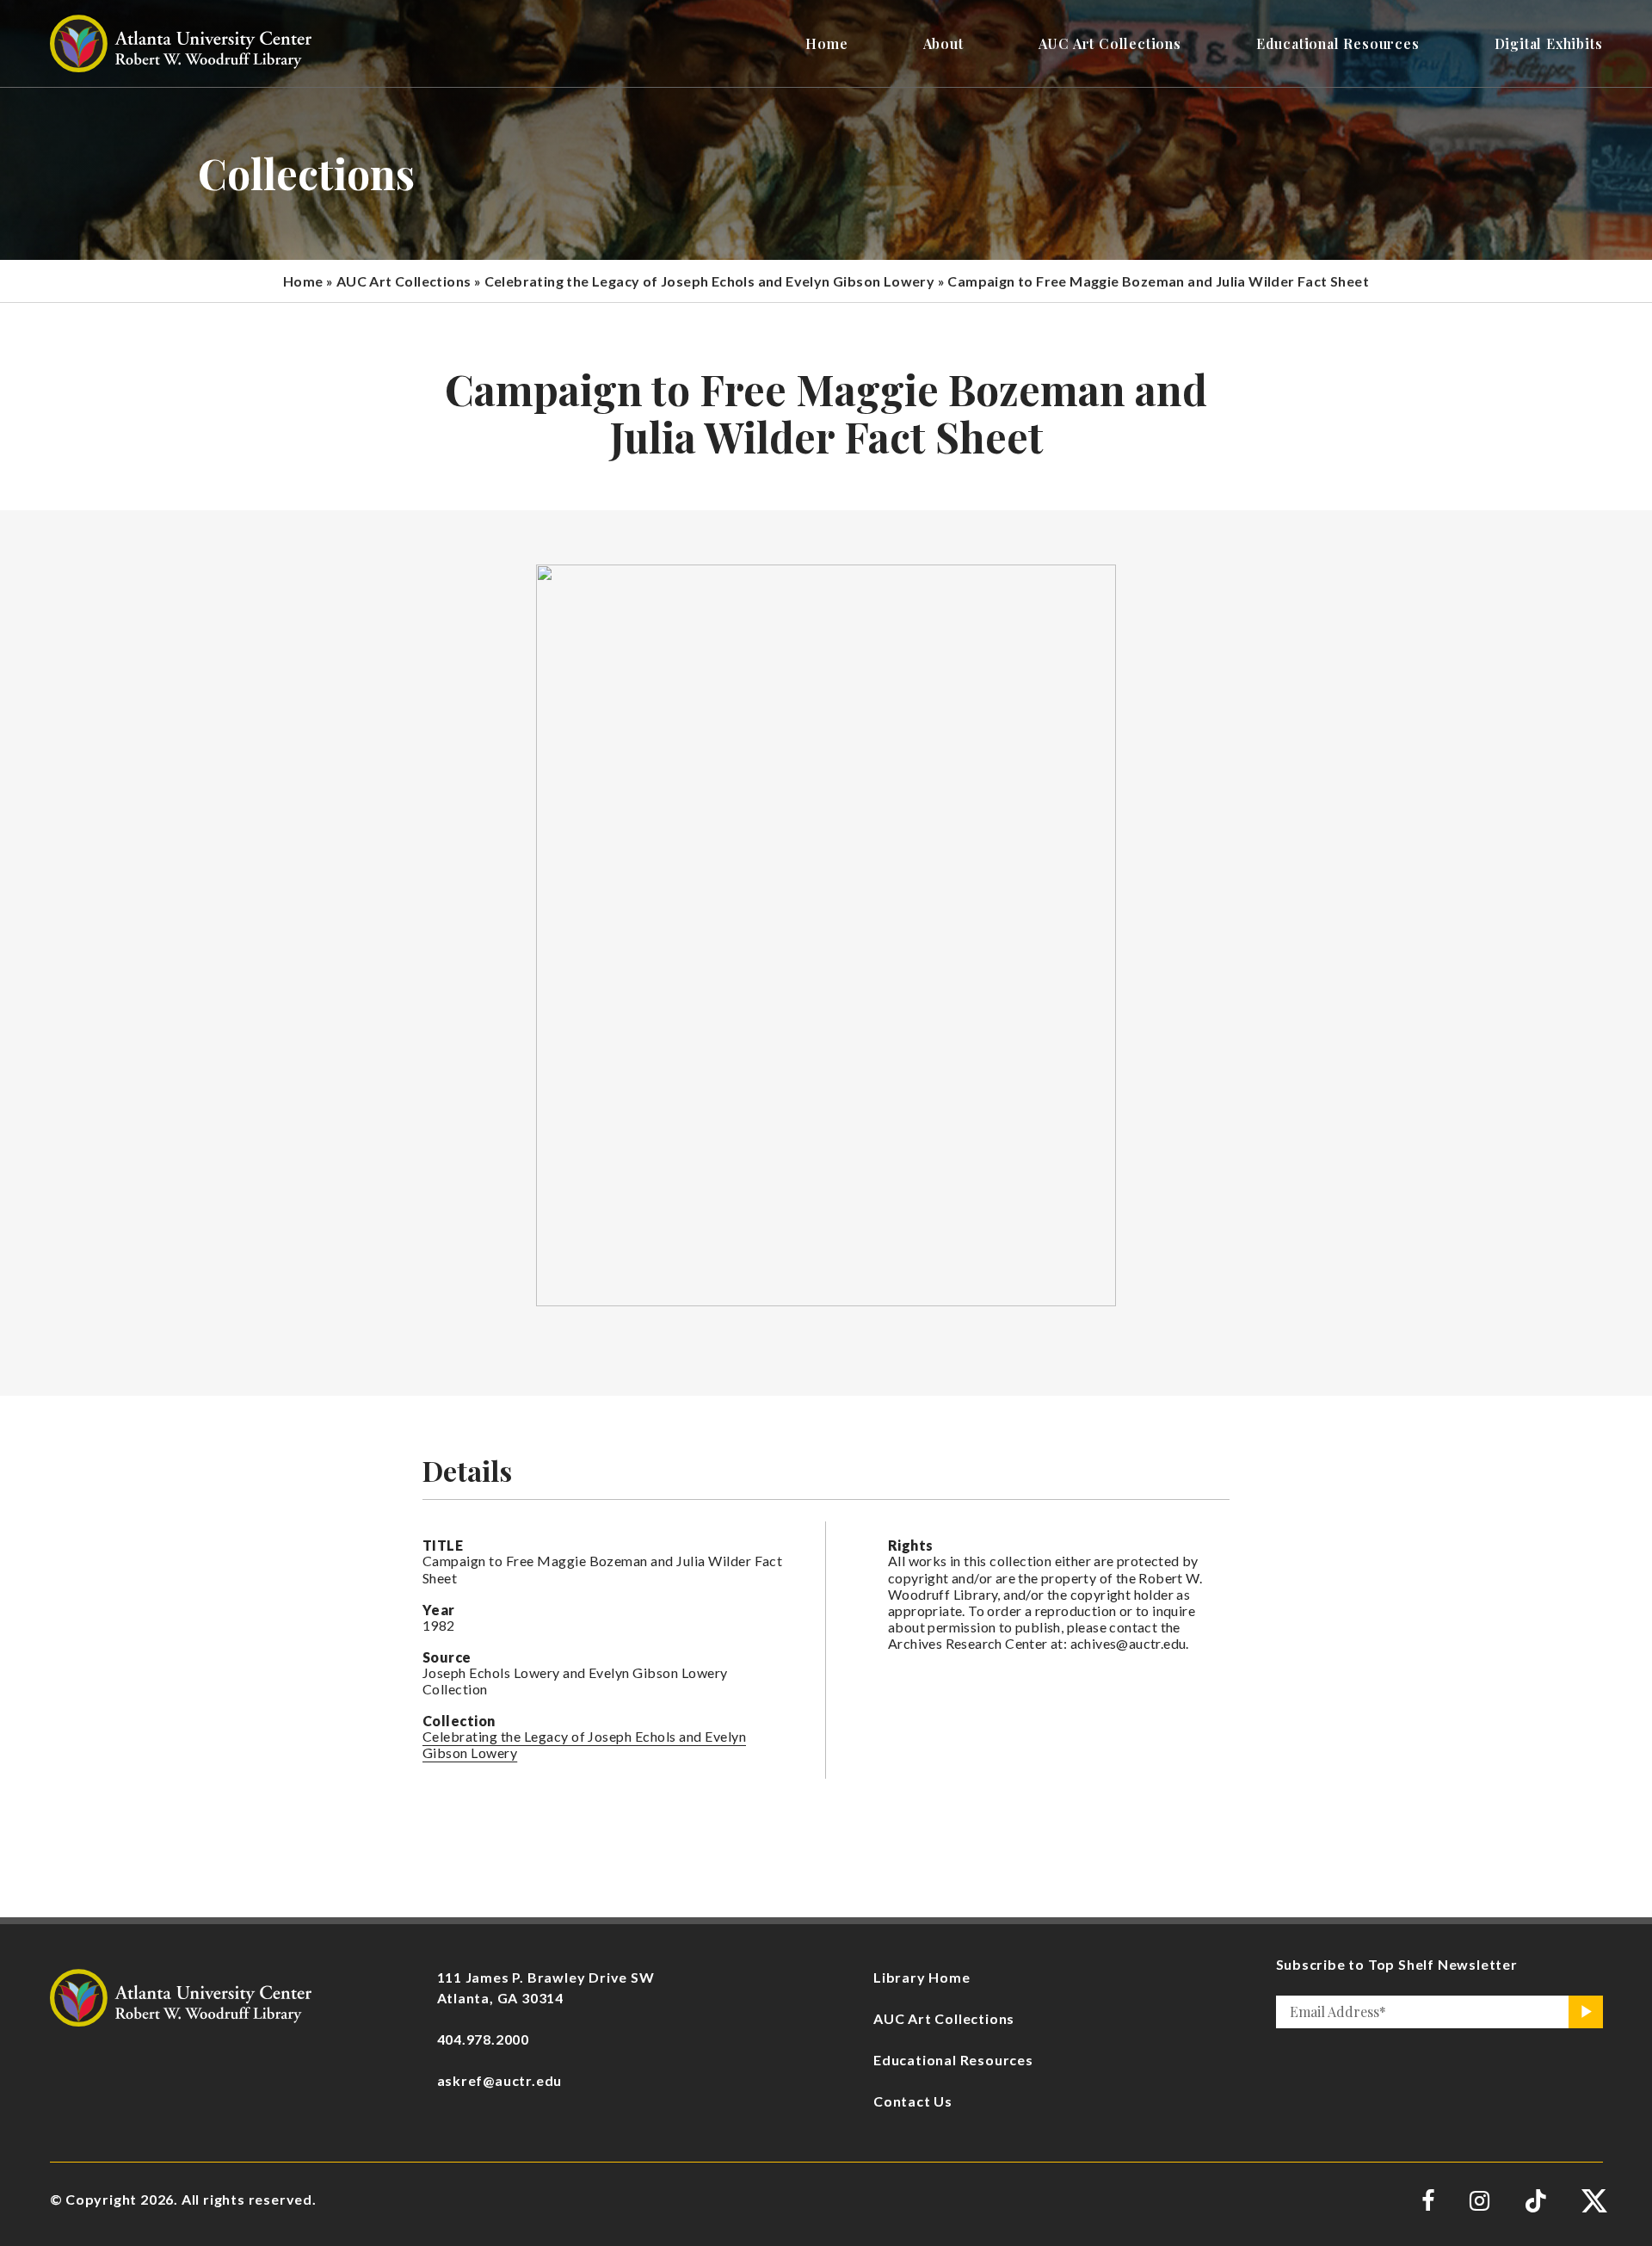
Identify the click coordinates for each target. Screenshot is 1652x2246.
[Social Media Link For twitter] (1592, 2201)
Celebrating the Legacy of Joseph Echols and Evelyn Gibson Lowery (710, 281)
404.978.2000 (484, 2039)
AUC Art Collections (404, 281)
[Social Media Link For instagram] (1479, 2201)
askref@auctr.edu (500, 2080)
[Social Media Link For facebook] (1428, 2201)
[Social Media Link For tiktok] (1535, 2201)
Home (303, 281)
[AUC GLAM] (181, 1995)
